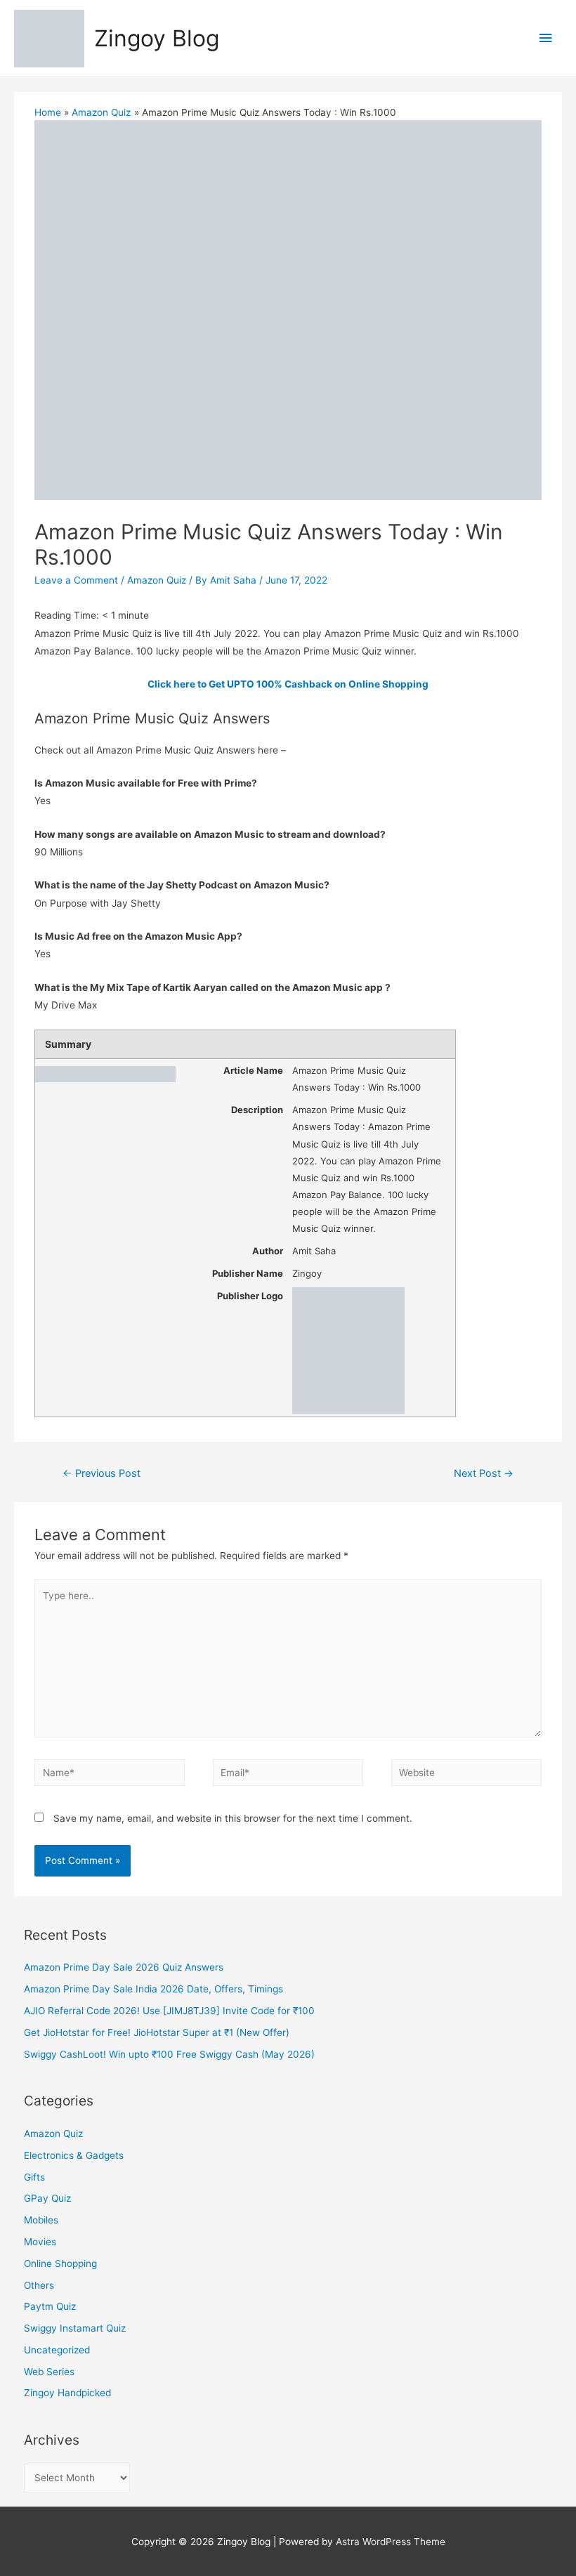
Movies (40, 2242)
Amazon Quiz (157, 580)
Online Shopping (60, 2263)
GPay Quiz (47, 2198)
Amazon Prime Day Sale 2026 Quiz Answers (124, 1967)
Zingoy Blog (157, 38)
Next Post (484, 1473)
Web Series (49, 2372)
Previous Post (102, 1473)
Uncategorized (57, 2350)
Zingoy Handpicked (67, 2393)
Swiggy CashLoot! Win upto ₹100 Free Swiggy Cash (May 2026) (169, 2054)
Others (39, 2285)
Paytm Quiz (50, 2306)
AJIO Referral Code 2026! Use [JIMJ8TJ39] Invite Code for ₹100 (169, 2011)
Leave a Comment (76, 580)
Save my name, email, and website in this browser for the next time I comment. (233, 1818)
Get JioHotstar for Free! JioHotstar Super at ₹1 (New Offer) (157, 2032)
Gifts (34, 2177)
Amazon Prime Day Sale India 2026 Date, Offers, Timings (153, 1989)
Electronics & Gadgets (74, 2155)
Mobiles (41, 2220)
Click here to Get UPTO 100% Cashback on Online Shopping (288, 684)
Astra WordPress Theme (391, 2542)
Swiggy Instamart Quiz (75, 2328)
